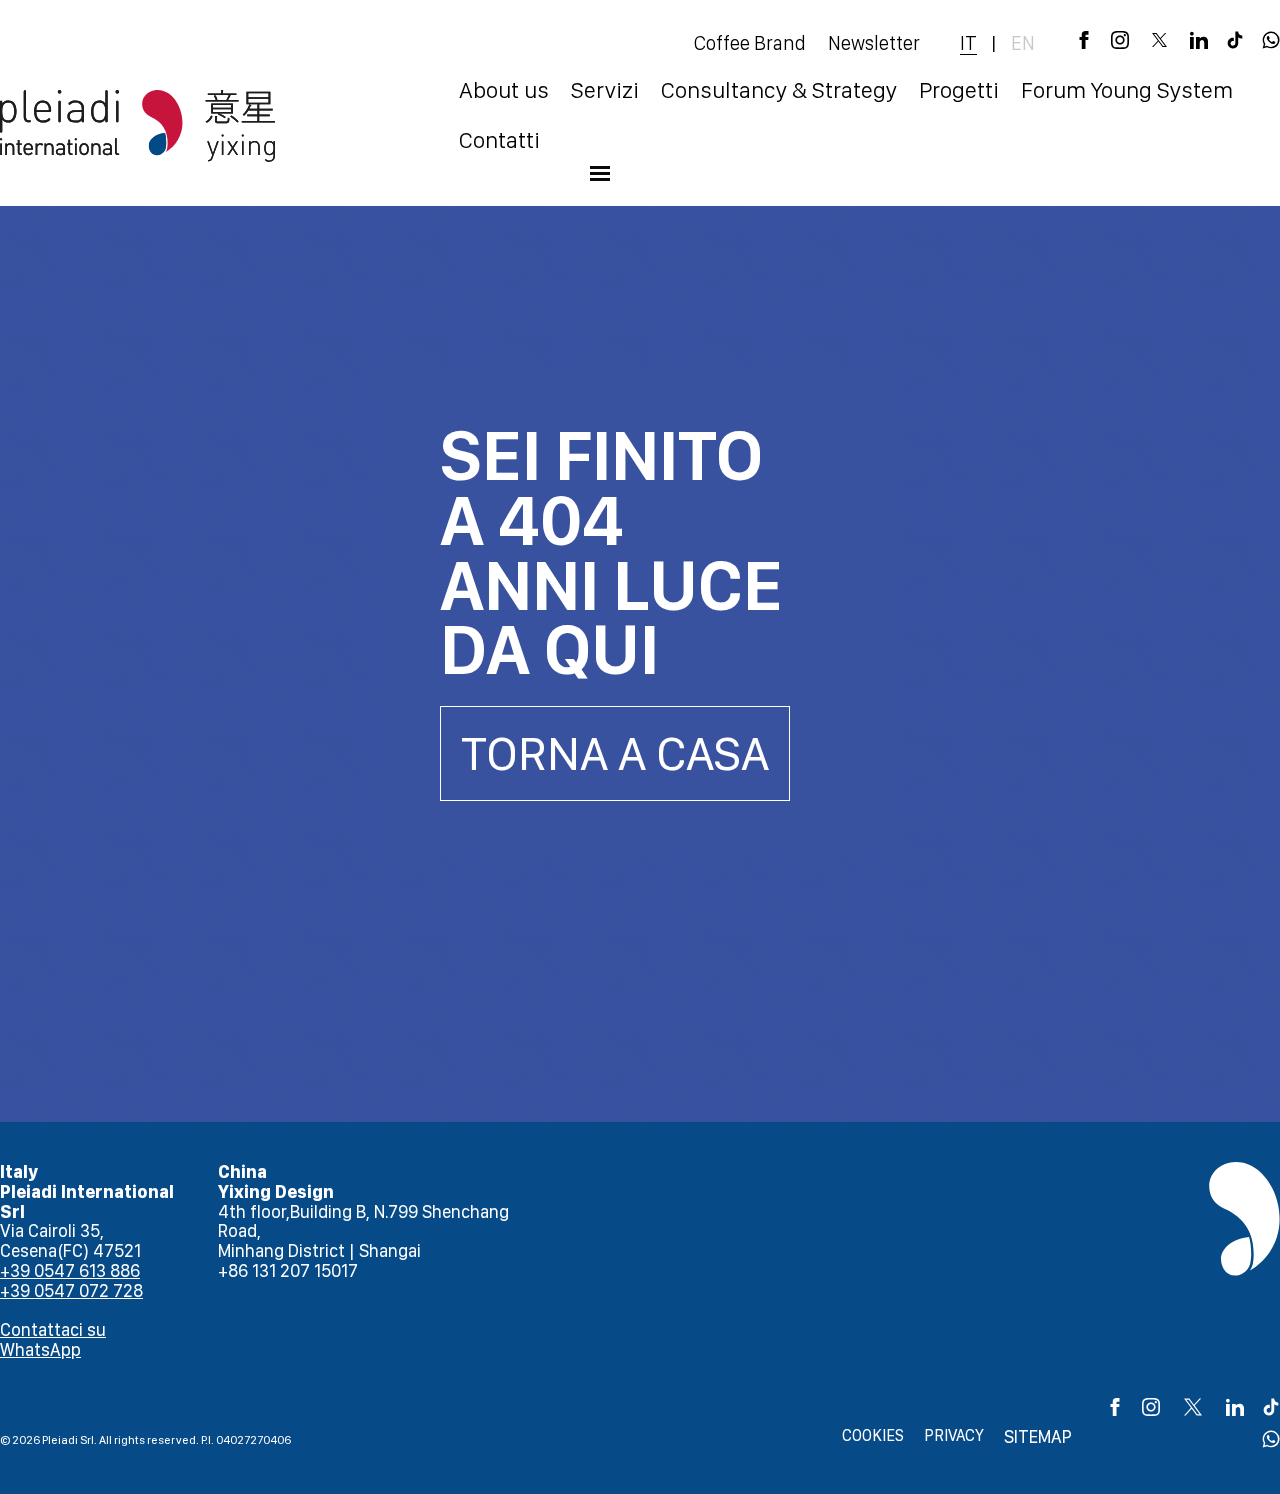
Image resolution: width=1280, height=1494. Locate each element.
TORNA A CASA (615, 753)
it (968, 43)
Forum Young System (1127, 90)
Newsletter (874, 43)
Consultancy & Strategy (779, 90)
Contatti (499, 140)
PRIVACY (954, 1436)
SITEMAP (1038, 1437)
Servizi (605, 90)
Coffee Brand (750, 43)
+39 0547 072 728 (71, 1290)
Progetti (959, 90)
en (1023, 43)
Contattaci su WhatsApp (53, 1339)
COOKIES (873, 1436)
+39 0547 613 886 (70, 1270)
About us (504, 90)
